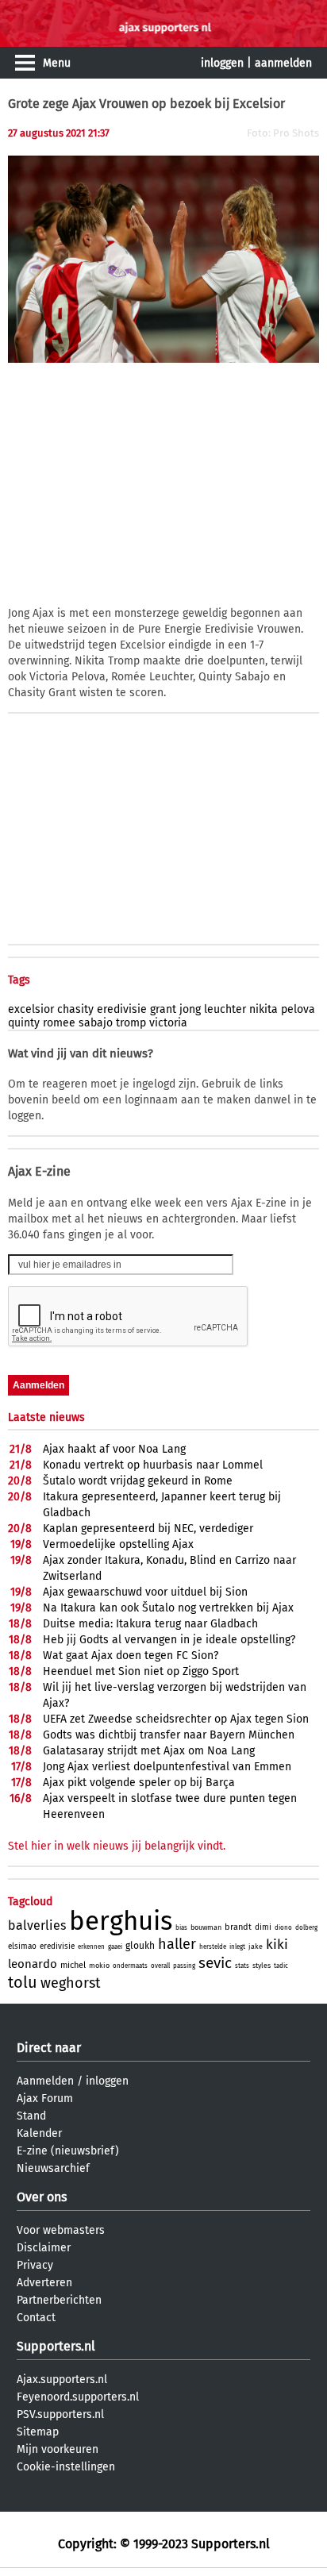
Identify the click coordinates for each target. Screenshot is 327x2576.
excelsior (31, 1009)
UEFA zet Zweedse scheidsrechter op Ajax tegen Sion (176, 1719)
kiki (277, 1945)
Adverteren (44, 2283)
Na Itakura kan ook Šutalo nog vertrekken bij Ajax (168, 1608)
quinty (24, 1023)
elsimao (22, 1946)
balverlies (37, 1925)
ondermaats (130, 1966)
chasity (75, 1009)
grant (163, 1009)
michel (73, 1965)
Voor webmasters (61, 2230)
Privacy (35, 2265)
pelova (298, 1009)
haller (177, 1944)
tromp (131, 1023)
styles (262, 1966)
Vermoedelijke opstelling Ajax (118, 1544)
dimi (263, 1927)
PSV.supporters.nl (60, 2414)
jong (190, 1009)
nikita (264, 1009)
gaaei (115, 1947)
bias (181, 1928)
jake (256, 1946)
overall (160, 1966)
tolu (23, 1982)
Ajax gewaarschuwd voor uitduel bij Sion (145, 1592)
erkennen (91, 1947)
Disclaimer (44, 2248)
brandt (238, 1927)
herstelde (213, 1947)
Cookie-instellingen (66, 2467)
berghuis (121, 1921)
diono (283, 1928)
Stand (31, 2116)
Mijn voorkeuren (58, 2449)
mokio (99, 1966)
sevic (215, 1963)
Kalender (39, 2133)
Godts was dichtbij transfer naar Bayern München (169, 1735)
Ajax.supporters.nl (62, 2380)
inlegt (237, 1947)
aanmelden (283, 63)
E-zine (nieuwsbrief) (68, 2151)
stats (242, 1966)
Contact (36, 2318)
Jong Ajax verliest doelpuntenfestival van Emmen (167, 1767)
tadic (281, 1966)
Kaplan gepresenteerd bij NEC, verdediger (148, 1529)
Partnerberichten (59, 2300)
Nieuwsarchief (53, 2168)
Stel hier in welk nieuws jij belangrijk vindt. (117, 1846)
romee (59, 1023)
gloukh (140, 1946)
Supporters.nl (56, 2346)
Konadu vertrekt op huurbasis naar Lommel (153, 1465)
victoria (168, 1023)
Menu (57, 63)
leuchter (225, 1009)
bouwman (206, 1927)
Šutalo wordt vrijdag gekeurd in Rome (138, 1481)
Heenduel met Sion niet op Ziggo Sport (141, 1671)
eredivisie (122, 1009)
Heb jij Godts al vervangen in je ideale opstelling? (169, 1640)
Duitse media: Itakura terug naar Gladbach (150, 1624)
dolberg (306, 1928)
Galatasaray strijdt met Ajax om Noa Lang (149, 1751)
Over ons (42, 2197)
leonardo (33, 1964)
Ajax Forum (45, 2099)
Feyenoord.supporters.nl (78, 2397)
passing (184, 1966)
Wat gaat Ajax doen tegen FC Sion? (131, 1656)
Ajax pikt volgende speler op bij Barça (139, 1783)
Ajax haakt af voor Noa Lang (114, 1449)
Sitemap (38, 2432)
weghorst (71, 1983)
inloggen (222, 63)
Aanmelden (45, 2081)
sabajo (96, 1023)
